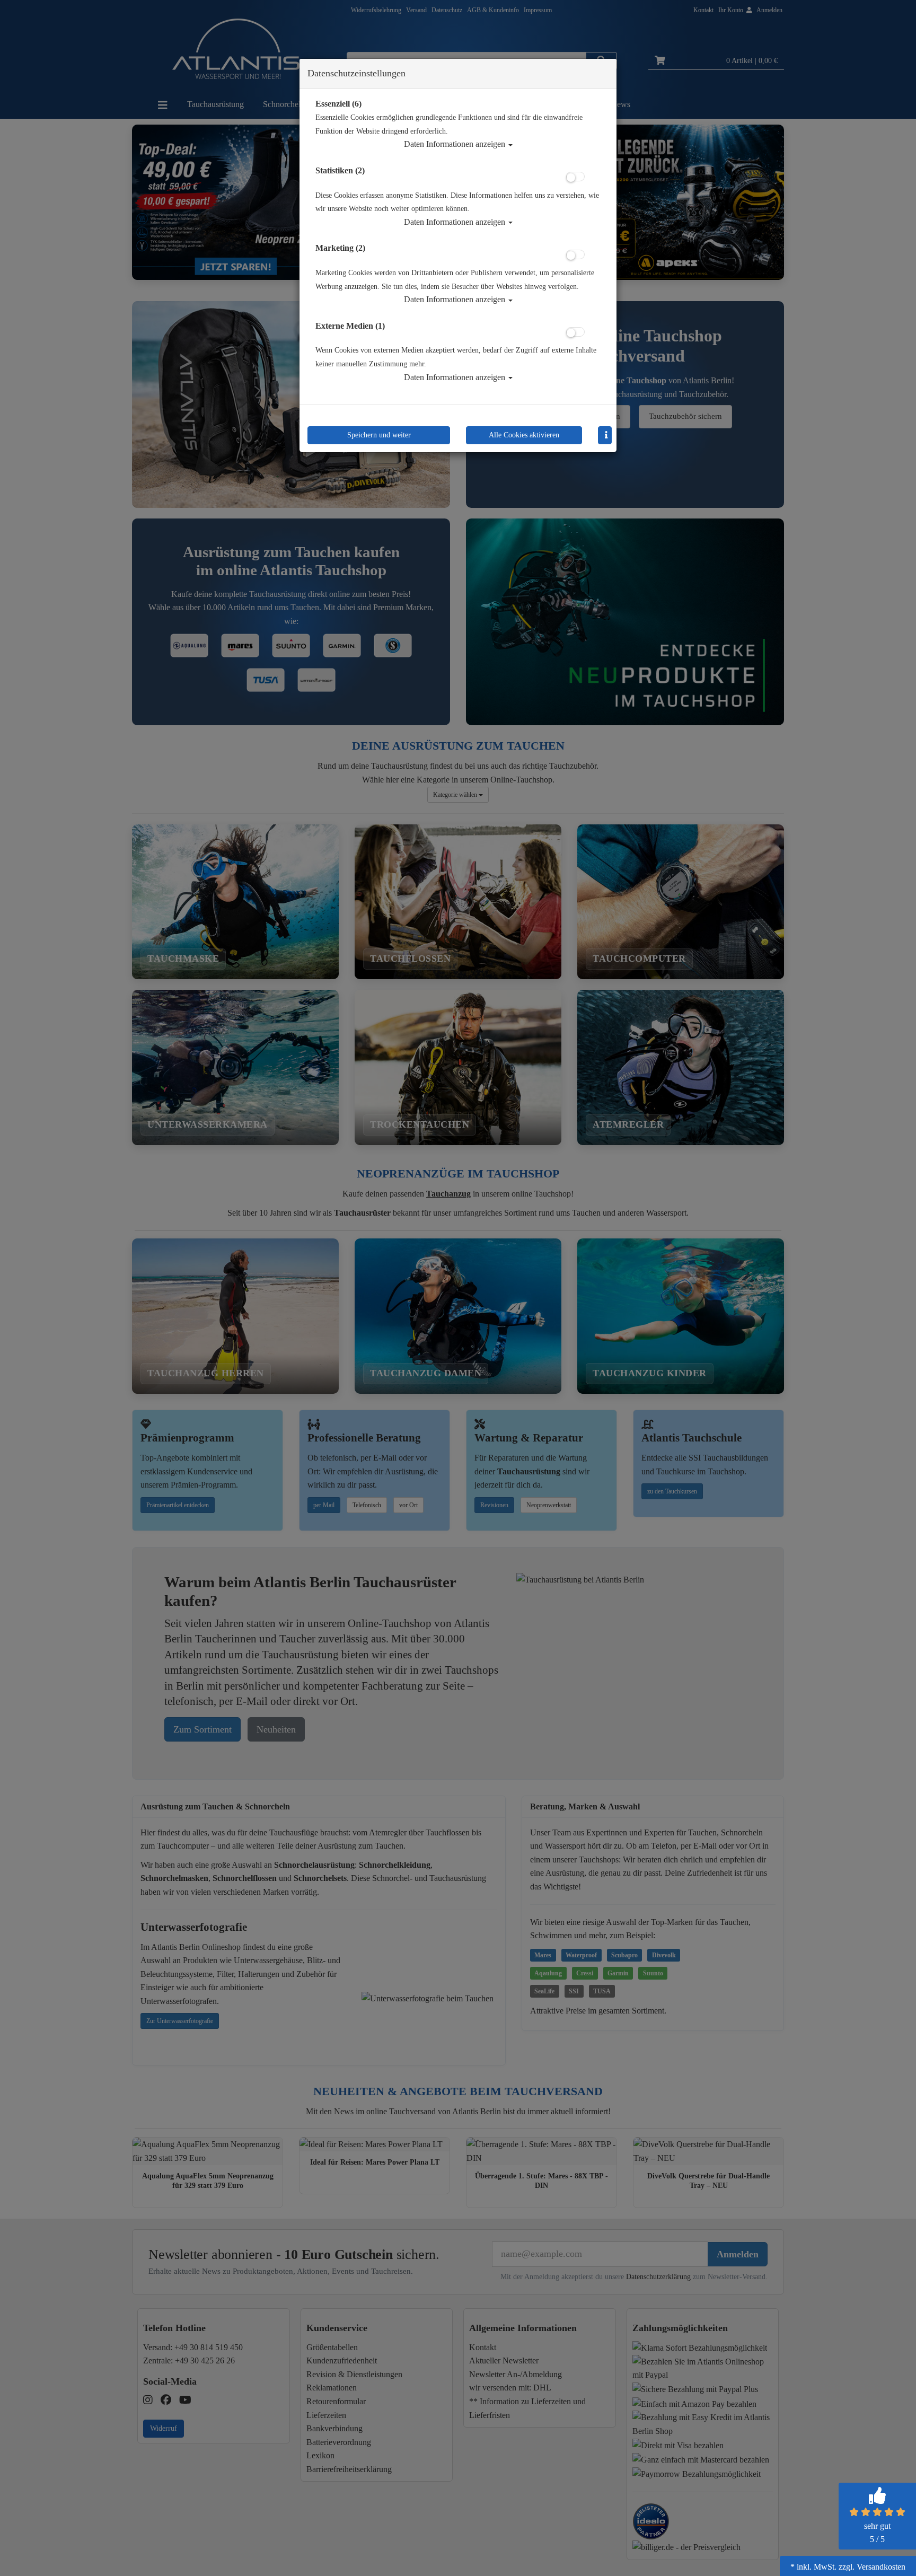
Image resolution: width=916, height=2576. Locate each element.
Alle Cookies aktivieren (524, 435)
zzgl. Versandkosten (872, 2567)
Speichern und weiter (379, 435)
